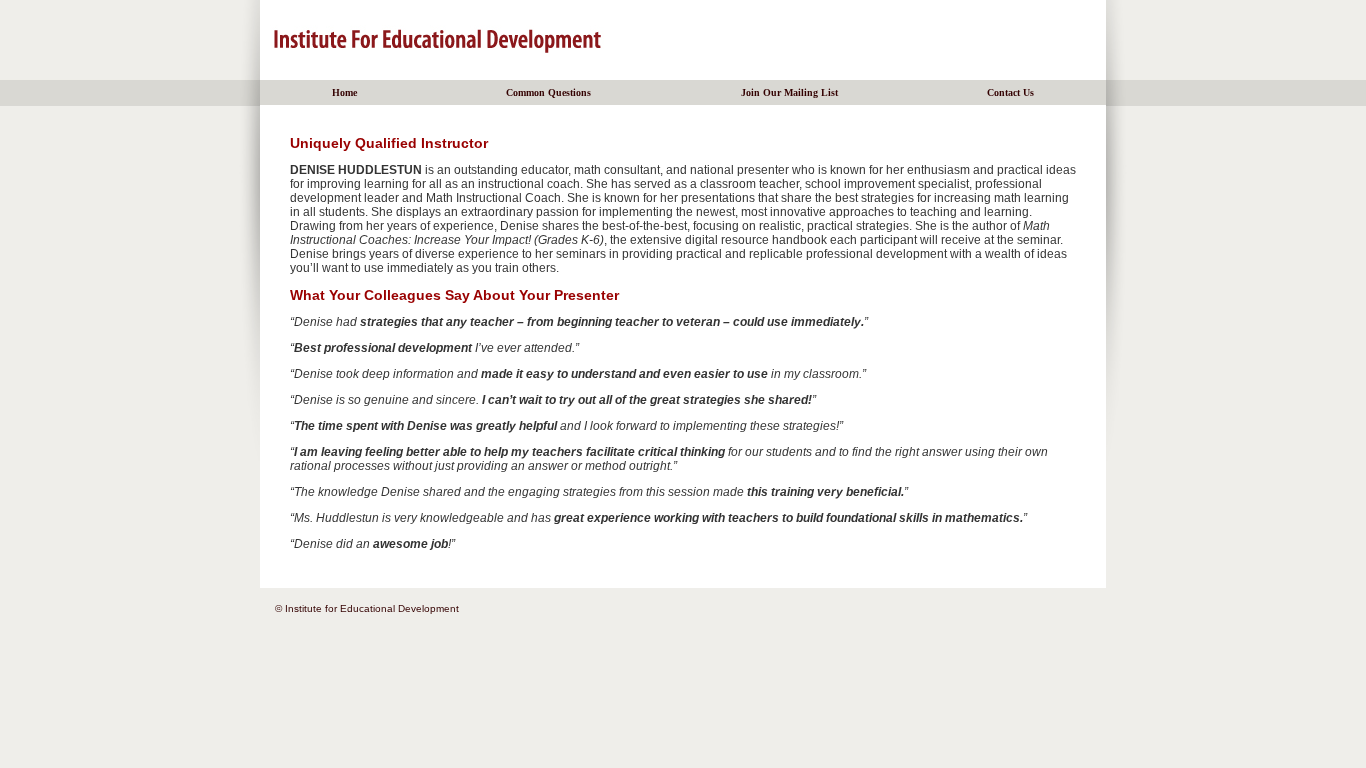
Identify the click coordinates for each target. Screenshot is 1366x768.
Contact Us (1010, 92)
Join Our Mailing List (789, 92)
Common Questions (548, 92)
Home (344, 92)
